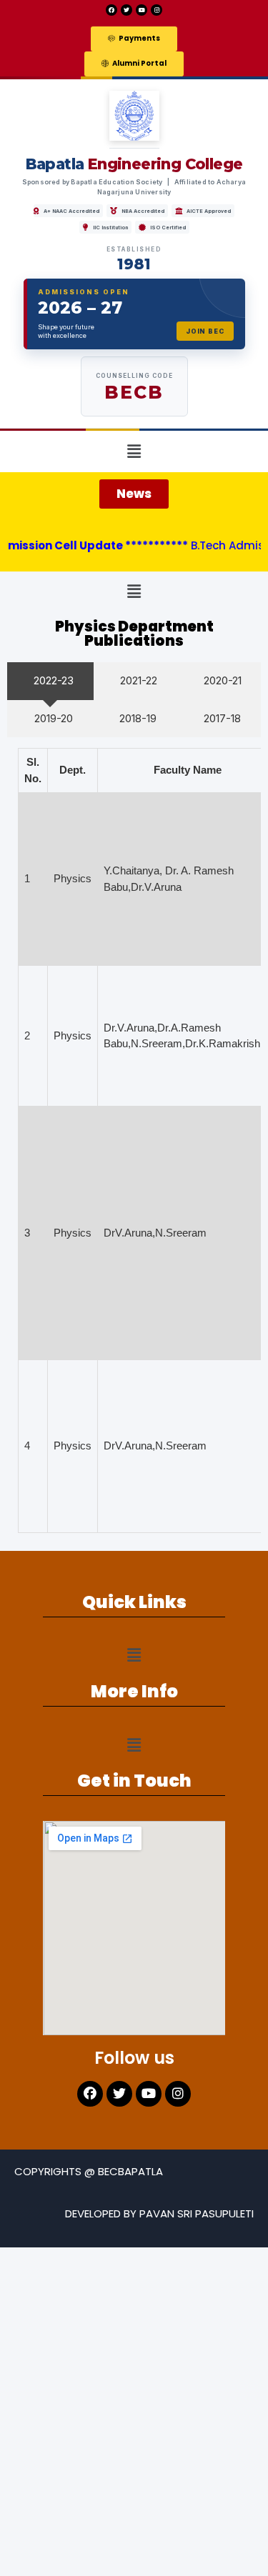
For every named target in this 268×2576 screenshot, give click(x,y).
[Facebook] (111, 10)
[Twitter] (126, 10)
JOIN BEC (205, 331)
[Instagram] (157, 10)
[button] (134, 39)
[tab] (50, 681)
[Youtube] (142, 10)
